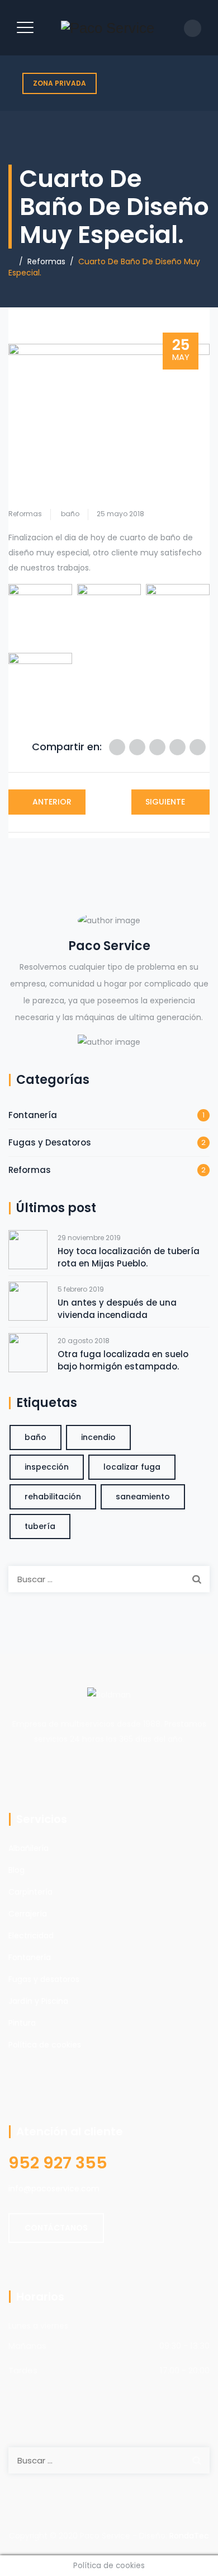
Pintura (22, 2023)
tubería (40, 1526)
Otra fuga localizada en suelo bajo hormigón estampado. (123, 1360)
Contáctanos (56, 2228)
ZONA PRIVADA (60, 83)
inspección (47, 1467)
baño (70, 514)
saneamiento (143, 1497)
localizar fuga (132, 1467)
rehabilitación (53, 1497)
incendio (98, 1437)
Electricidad (31, 1935)
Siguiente (165, 802)
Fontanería (33, 1115)
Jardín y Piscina (38, 2001)
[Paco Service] (108, 28)
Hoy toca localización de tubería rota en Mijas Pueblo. (129, 1257)
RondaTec (189, 2536)
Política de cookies (45, 2045)
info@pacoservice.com (54, 2189)
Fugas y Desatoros (50, 1142)
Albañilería (29, 1848)
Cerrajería (28, 1914)
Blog (16, 1870)
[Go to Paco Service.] (11, 261)
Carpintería (30, 1892)
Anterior (52, 802)
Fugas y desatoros (44, 1979)
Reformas (25, 514)
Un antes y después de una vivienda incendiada (117, 1309)
